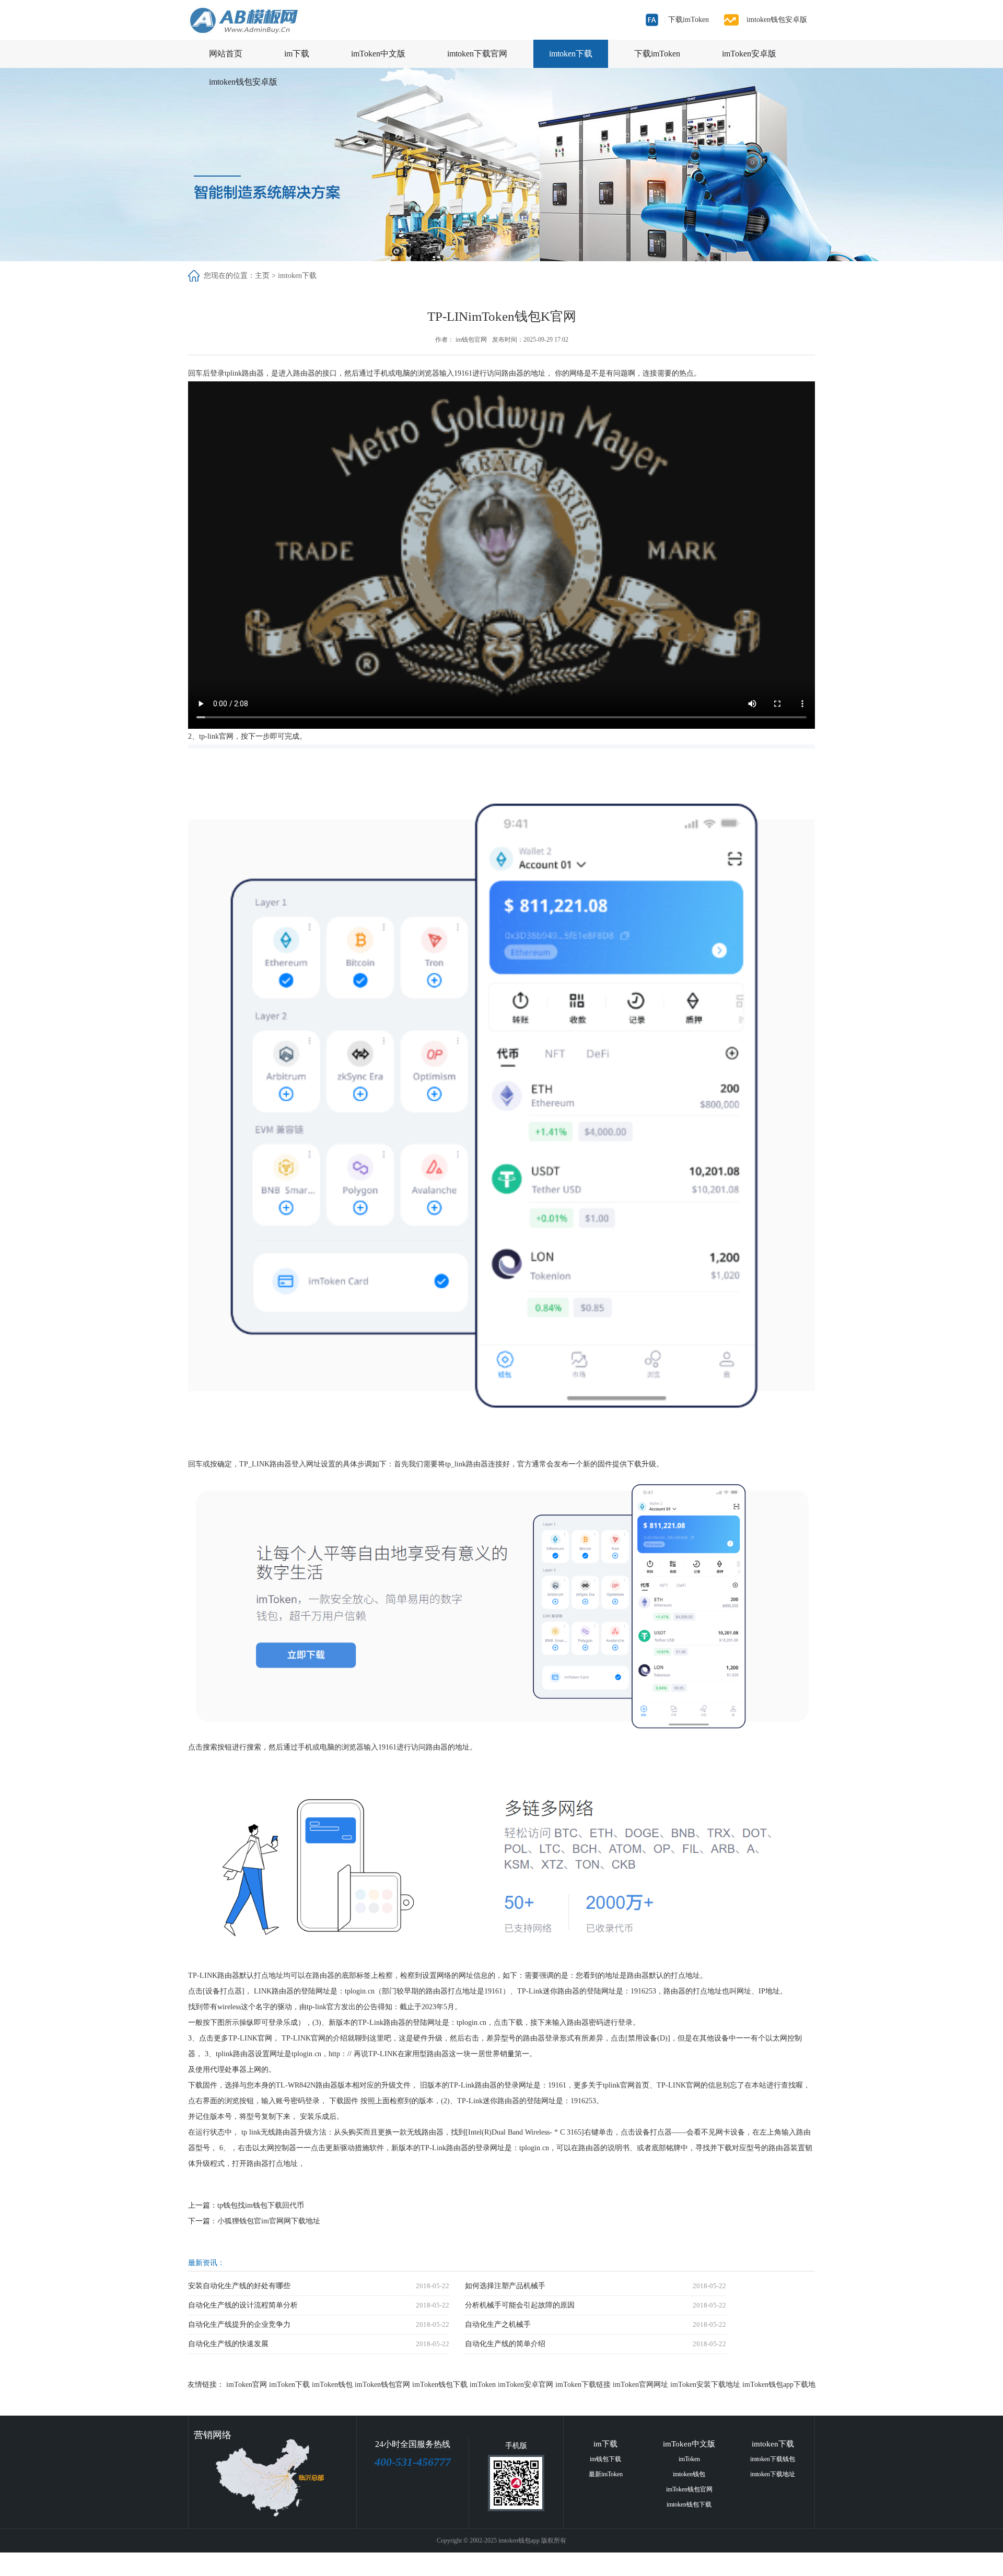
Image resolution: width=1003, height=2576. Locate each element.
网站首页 (226, 54)
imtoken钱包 (689, 2474)
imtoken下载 (571, 54)
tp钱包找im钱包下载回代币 (261, 2205)
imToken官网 (247, 2385)
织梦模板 (565, 2564)
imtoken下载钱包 (773, 2459)
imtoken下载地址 (773, 2474)
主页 (262, 276)
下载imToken (686, 20)
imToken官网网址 (640, 2385)
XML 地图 (468, 2564)
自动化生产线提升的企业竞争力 (239, 2324)
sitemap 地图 (503, 2564)
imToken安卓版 (749, 54)
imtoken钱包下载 (689, 2504)
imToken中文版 (378, 54)
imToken (483, 2385)
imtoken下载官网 (477, 54)
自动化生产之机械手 (498, 2324)
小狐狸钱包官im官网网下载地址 (269, 2221)
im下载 (297, 54)
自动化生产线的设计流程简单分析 (243, 2305)
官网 (226, 736)
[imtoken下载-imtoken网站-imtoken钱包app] (273, 20)
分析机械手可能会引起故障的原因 (520, 2305)
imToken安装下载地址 (705, 2385)
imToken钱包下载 (440, 2385)
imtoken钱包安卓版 (775, 20)
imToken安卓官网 (526, 2385)
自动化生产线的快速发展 (228, 2344)
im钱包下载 (605, 2459)
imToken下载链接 (583, 2385)
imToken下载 (289, 2385)
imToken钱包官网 (382, 2385)
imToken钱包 (332, 2385)
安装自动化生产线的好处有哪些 (239, 2286)
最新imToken (606, 2474)
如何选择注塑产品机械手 (505, 2286)
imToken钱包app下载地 (779, 2385)
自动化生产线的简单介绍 (505, 2344)
